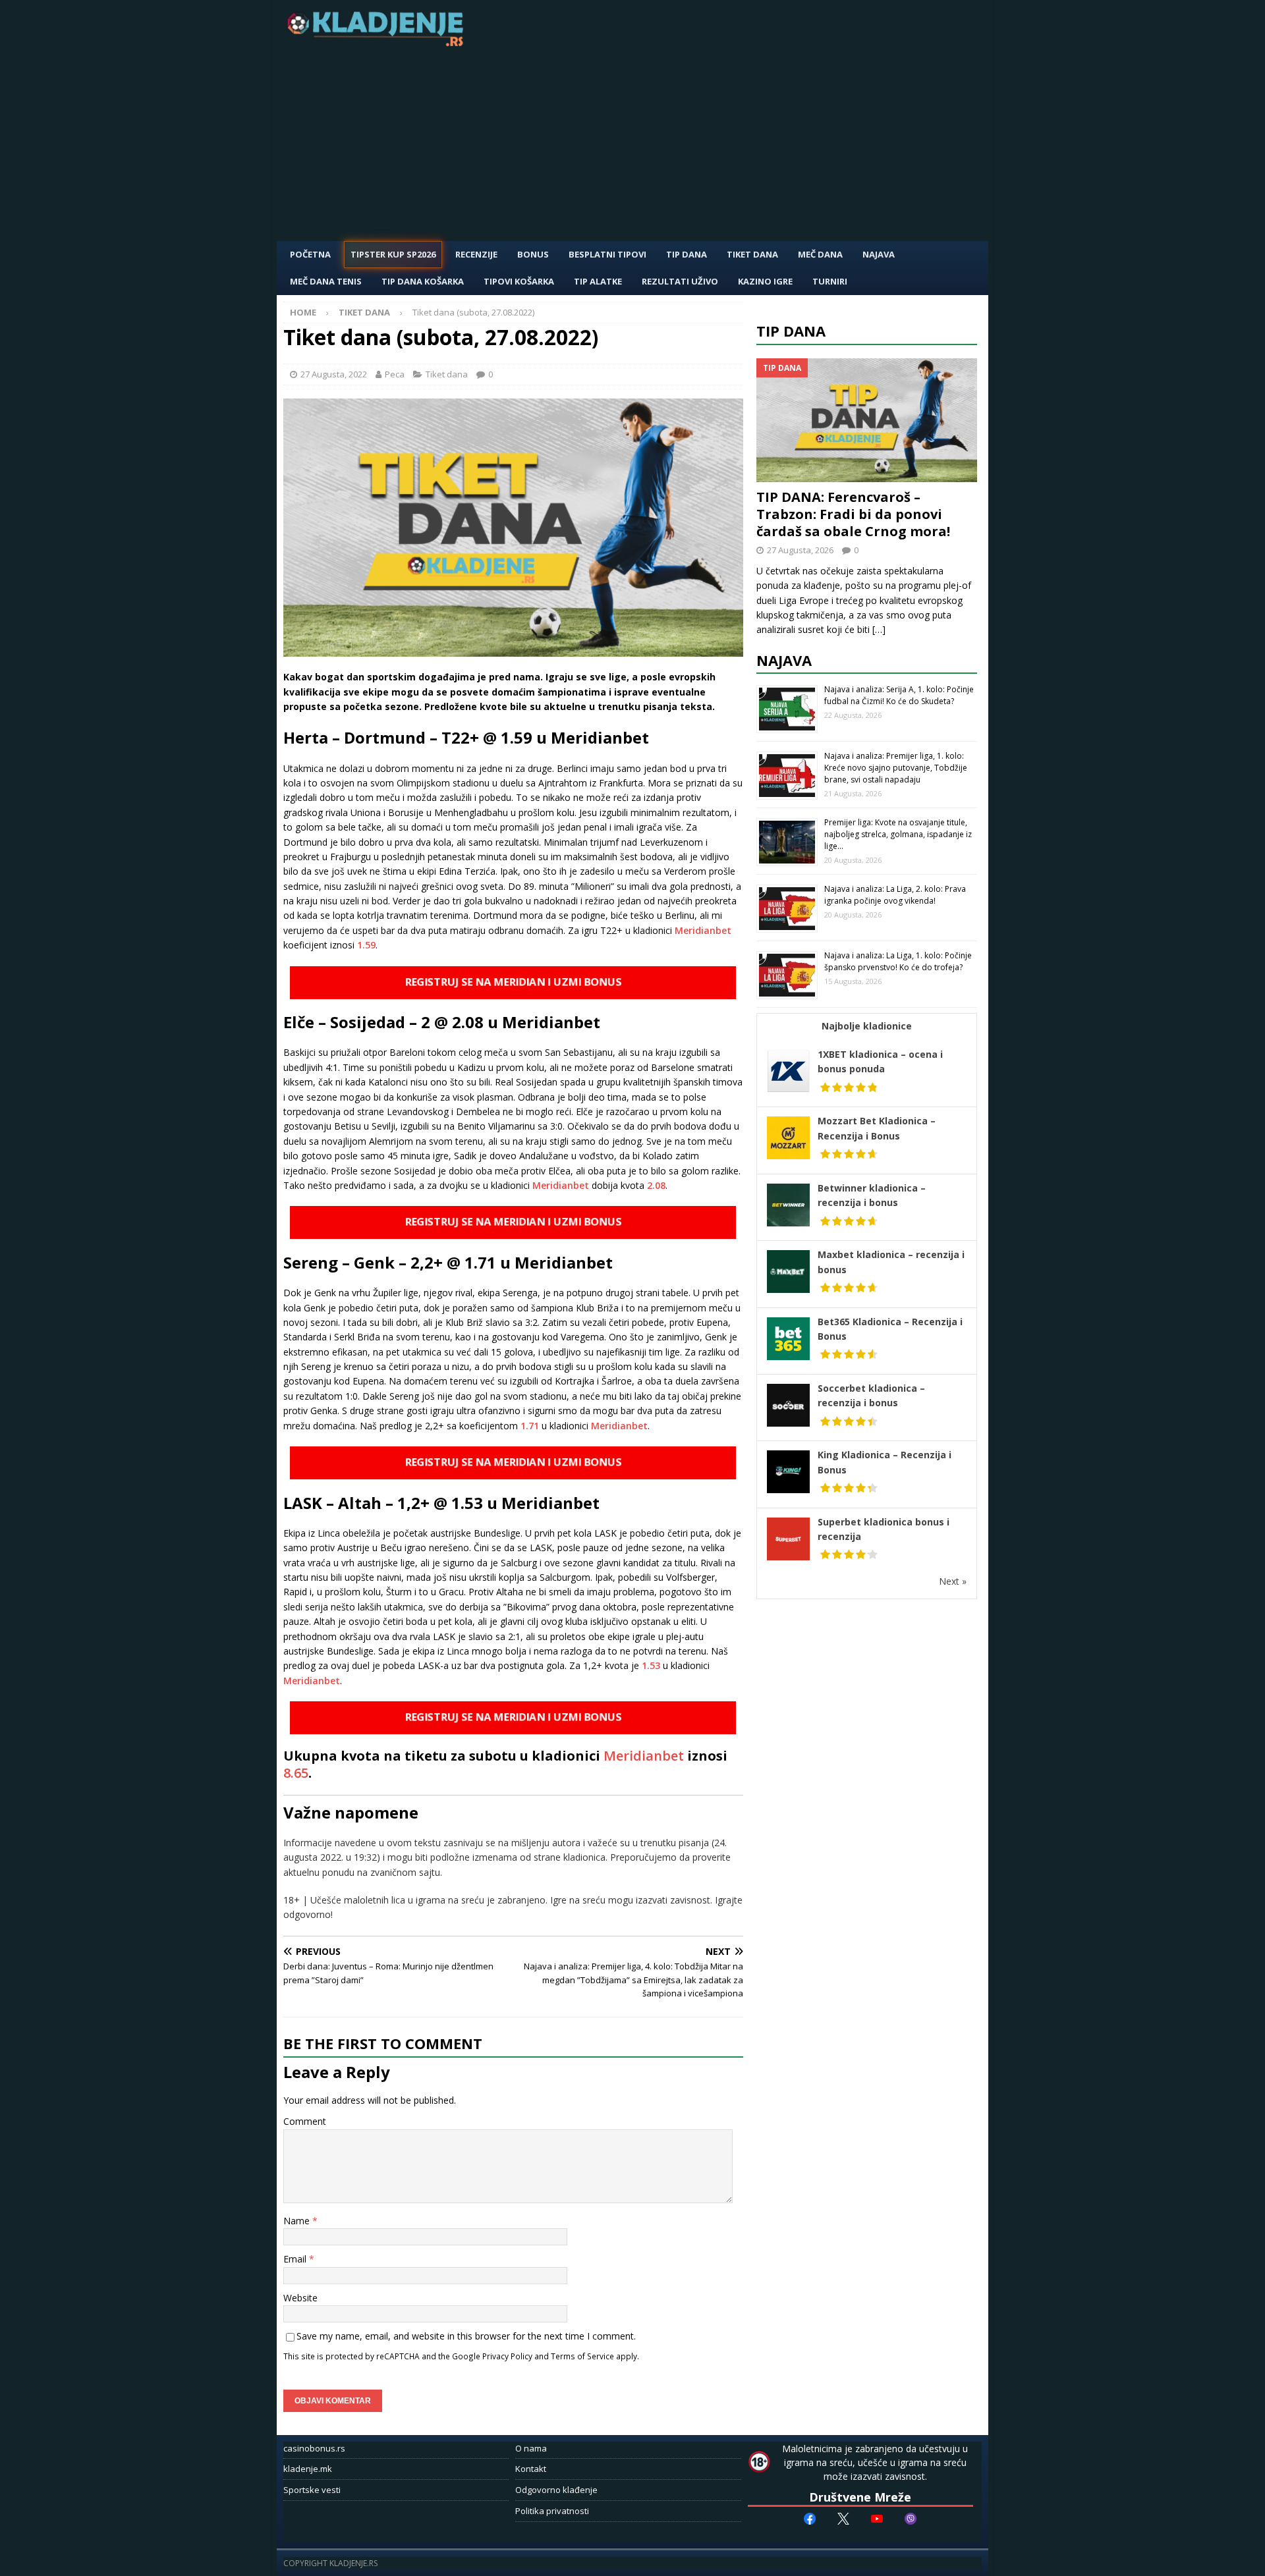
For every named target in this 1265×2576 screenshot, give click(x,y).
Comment (305, 2121)
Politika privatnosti (552, 2511)
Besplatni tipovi (607, 254)
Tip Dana (687, 254)
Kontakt (531, 2469)
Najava (879, 254)
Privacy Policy (507, 2356)
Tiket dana (752, 254)
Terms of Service (582, 2356)
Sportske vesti (312, 2490)
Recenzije (476, 254)
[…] (879, 629)
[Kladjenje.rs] (378, 42)
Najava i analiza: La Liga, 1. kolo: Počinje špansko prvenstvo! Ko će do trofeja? (898, 961)
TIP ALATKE (598, 281)
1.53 (651, 1665)
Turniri (830, 281)
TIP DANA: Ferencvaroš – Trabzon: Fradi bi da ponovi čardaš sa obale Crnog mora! (853, 514)
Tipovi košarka (519, 281)
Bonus (533, 254)
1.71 (530, 1426)
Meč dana (820, 254)
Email (296, 2259)
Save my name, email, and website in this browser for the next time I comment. (466, 2336)
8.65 (296, 1773)
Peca (395, 374)
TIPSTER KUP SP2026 (393, 254)
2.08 (656, 1185)
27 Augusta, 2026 (800, 550)
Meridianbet (703, 930)
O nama (531, 2448)
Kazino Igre (765, 281)
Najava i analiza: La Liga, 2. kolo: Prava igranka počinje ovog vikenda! (895, 895)
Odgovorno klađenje (556, 2490)
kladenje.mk (308, 2469)
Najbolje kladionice (867, 1026)
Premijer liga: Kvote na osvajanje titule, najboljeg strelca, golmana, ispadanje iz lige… (898, 834)
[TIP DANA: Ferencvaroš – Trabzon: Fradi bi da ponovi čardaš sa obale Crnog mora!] (867, 421)
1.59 (366, 945)
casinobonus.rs (314, 2448)
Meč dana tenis (326, 281)
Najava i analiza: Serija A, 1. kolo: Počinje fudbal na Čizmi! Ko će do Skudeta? (899, 695)
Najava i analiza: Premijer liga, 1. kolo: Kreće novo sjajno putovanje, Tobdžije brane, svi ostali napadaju (896, 768)
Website (300, 2298)
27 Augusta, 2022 (334, 374)
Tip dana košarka (423, 281)
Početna (310, 254)
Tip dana (791, 331)
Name (298, 2221)
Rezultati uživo (680, 281)
